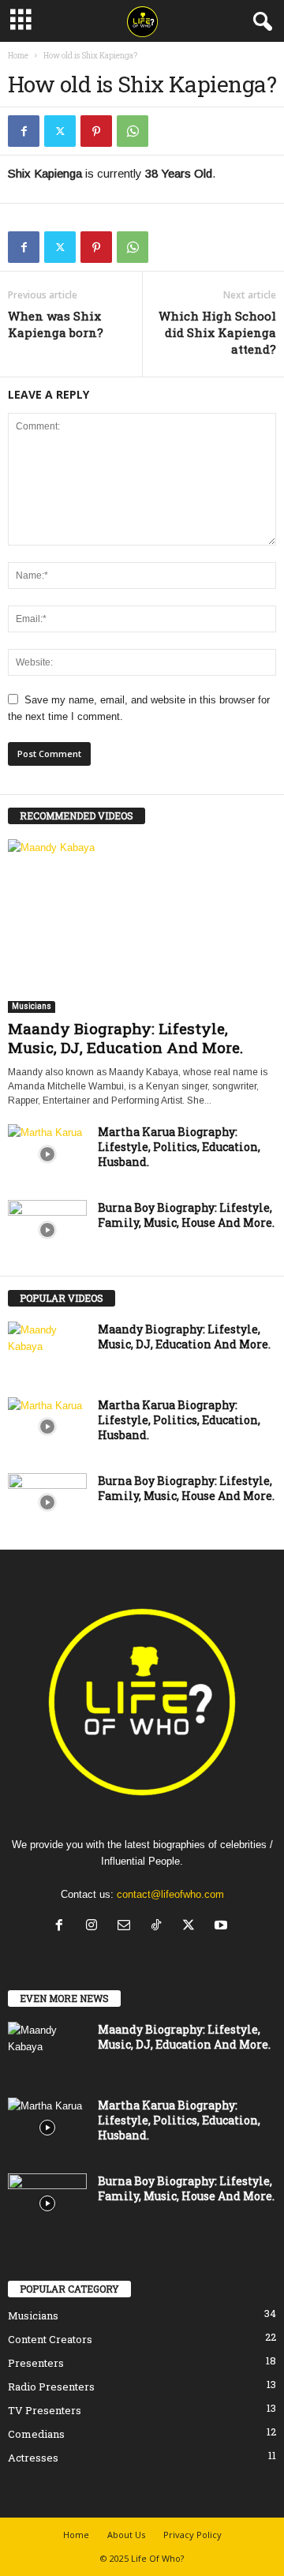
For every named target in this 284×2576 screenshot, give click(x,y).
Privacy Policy (192, 2535)
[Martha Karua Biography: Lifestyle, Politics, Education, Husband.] (47, 1154)
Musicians (32, 1006)
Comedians (36, 2434)
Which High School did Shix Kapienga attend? (217, 332)
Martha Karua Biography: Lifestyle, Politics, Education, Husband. (179, 1147)
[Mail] (127, 1927)
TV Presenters (45, 2410)
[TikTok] (160, 1927)
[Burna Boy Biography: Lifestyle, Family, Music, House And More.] (47, 1230)
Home (18, 56)
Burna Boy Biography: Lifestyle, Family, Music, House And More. (186, 1215)
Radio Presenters (51, 2387)
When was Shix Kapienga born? (56, 324)
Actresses (33, 2458)
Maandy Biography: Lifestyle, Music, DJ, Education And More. (125, 1038)
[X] (60, 131)
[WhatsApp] (133, 131)
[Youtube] (223, 1927)
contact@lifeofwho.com (170, 1894)
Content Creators (50, 2339)
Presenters (36, 2363)
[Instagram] (95, 1927)
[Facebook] (24, 131)
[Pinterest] (96, 131)
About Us (126, 2535)
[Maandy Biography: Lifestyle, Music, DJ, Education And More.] (142, 926)
